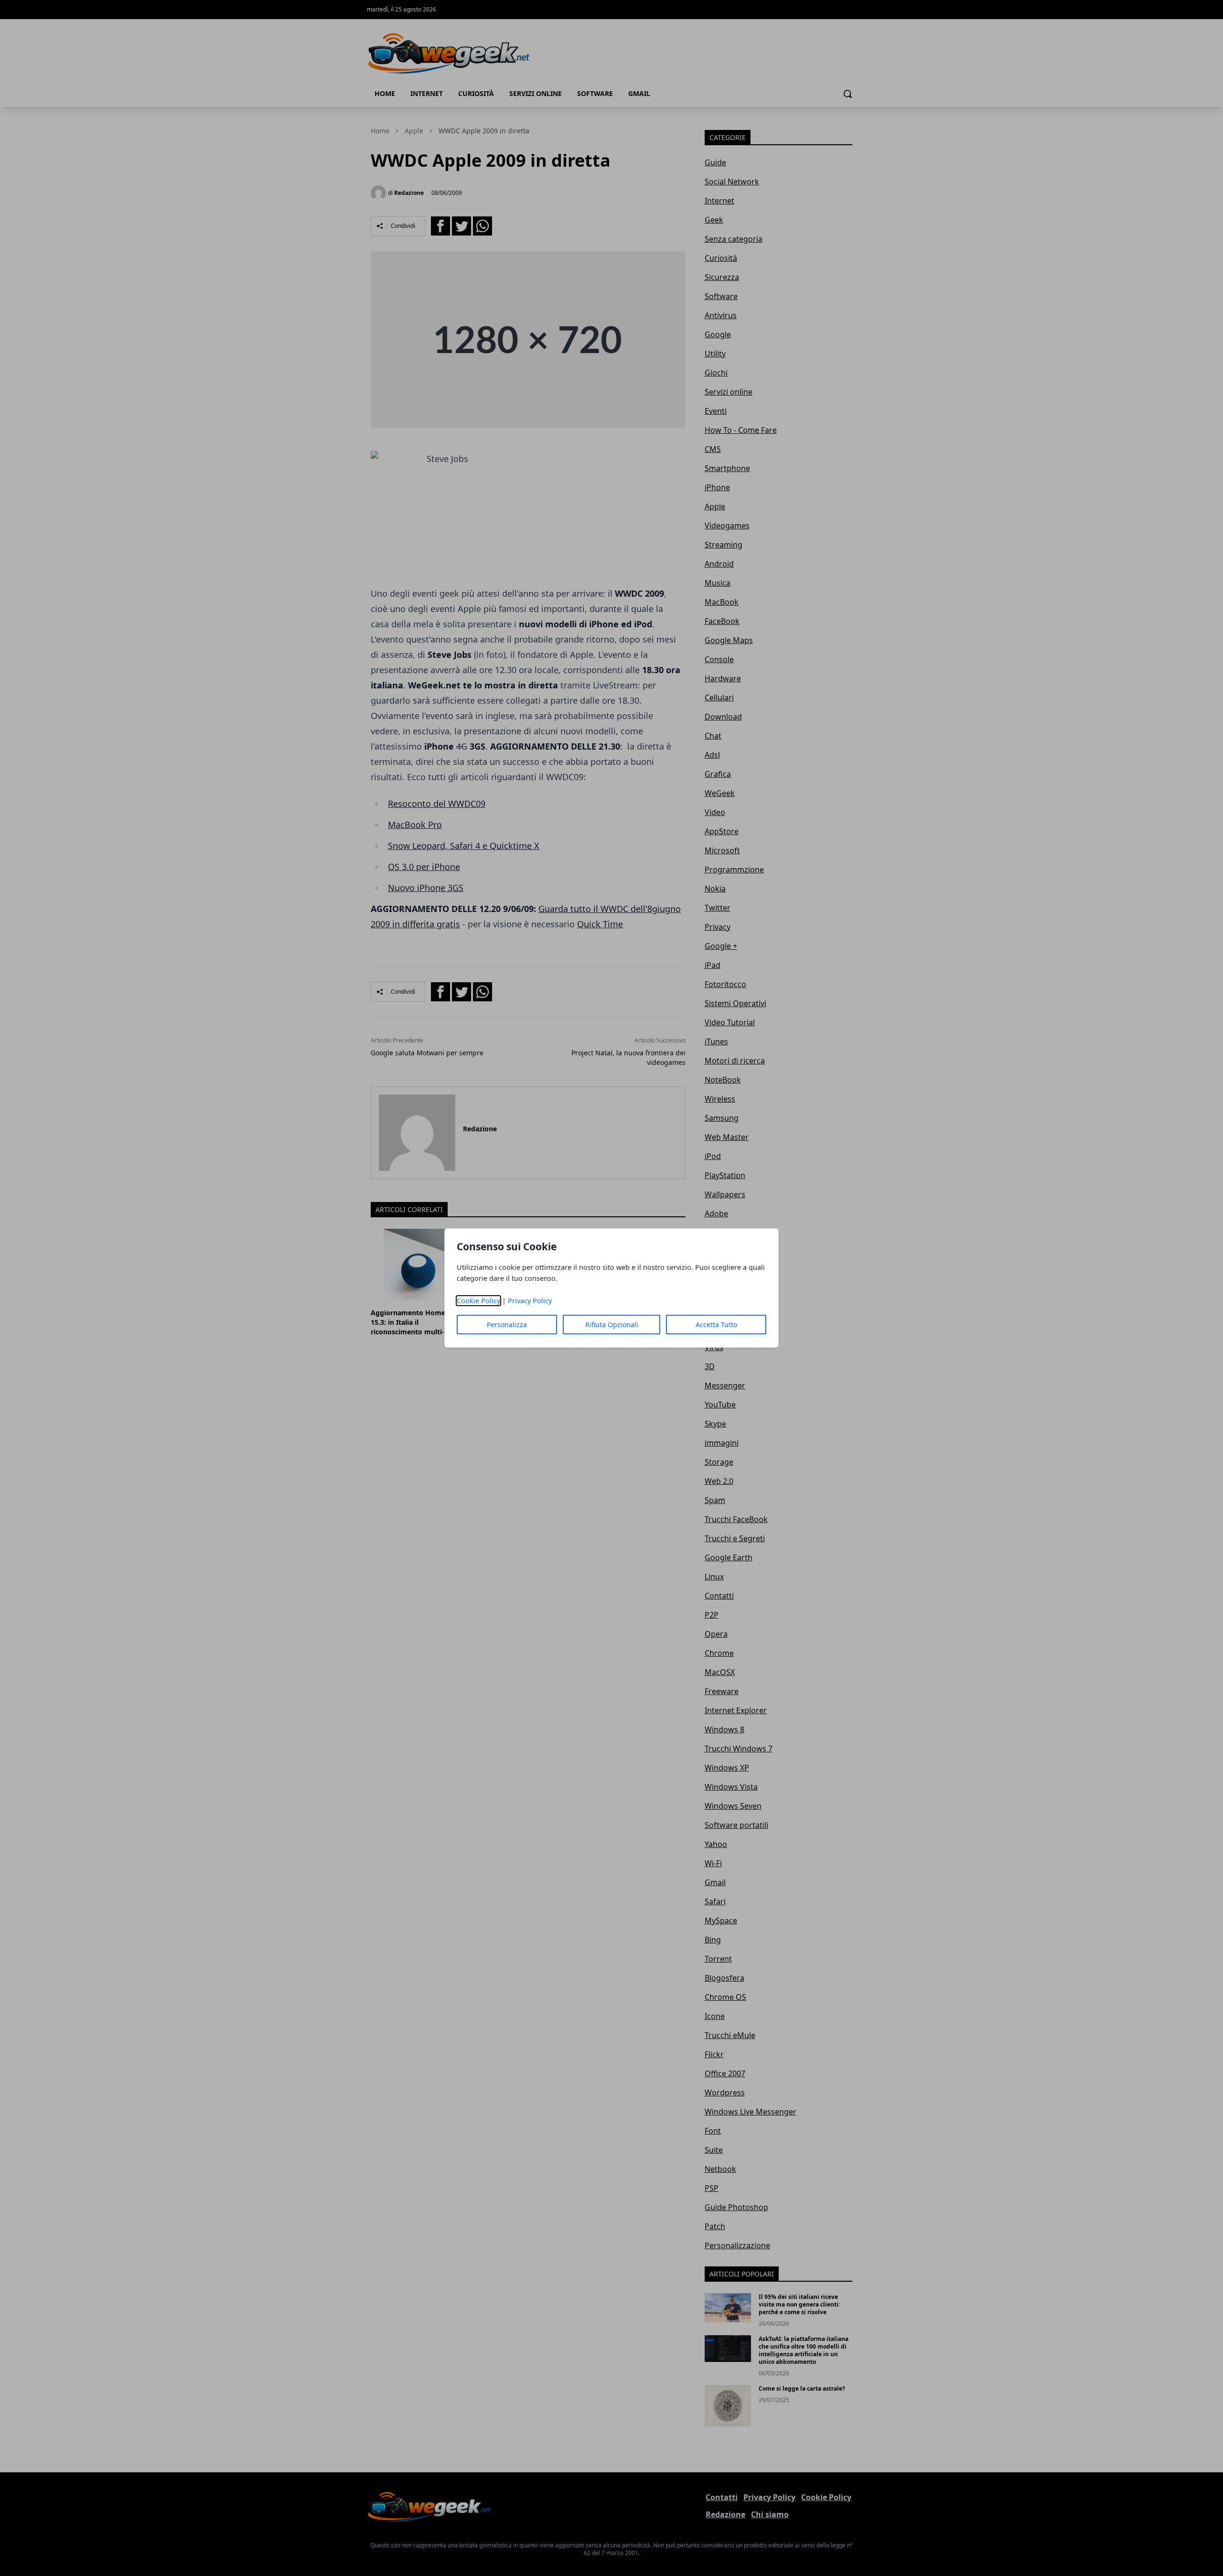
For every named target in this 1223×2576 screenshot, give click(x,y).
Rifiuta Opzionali (612, 1325)
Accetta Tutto (716, 1325)
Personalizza (507, 1325)
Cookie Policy (478, 1301)
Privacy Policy (530, 1301)
